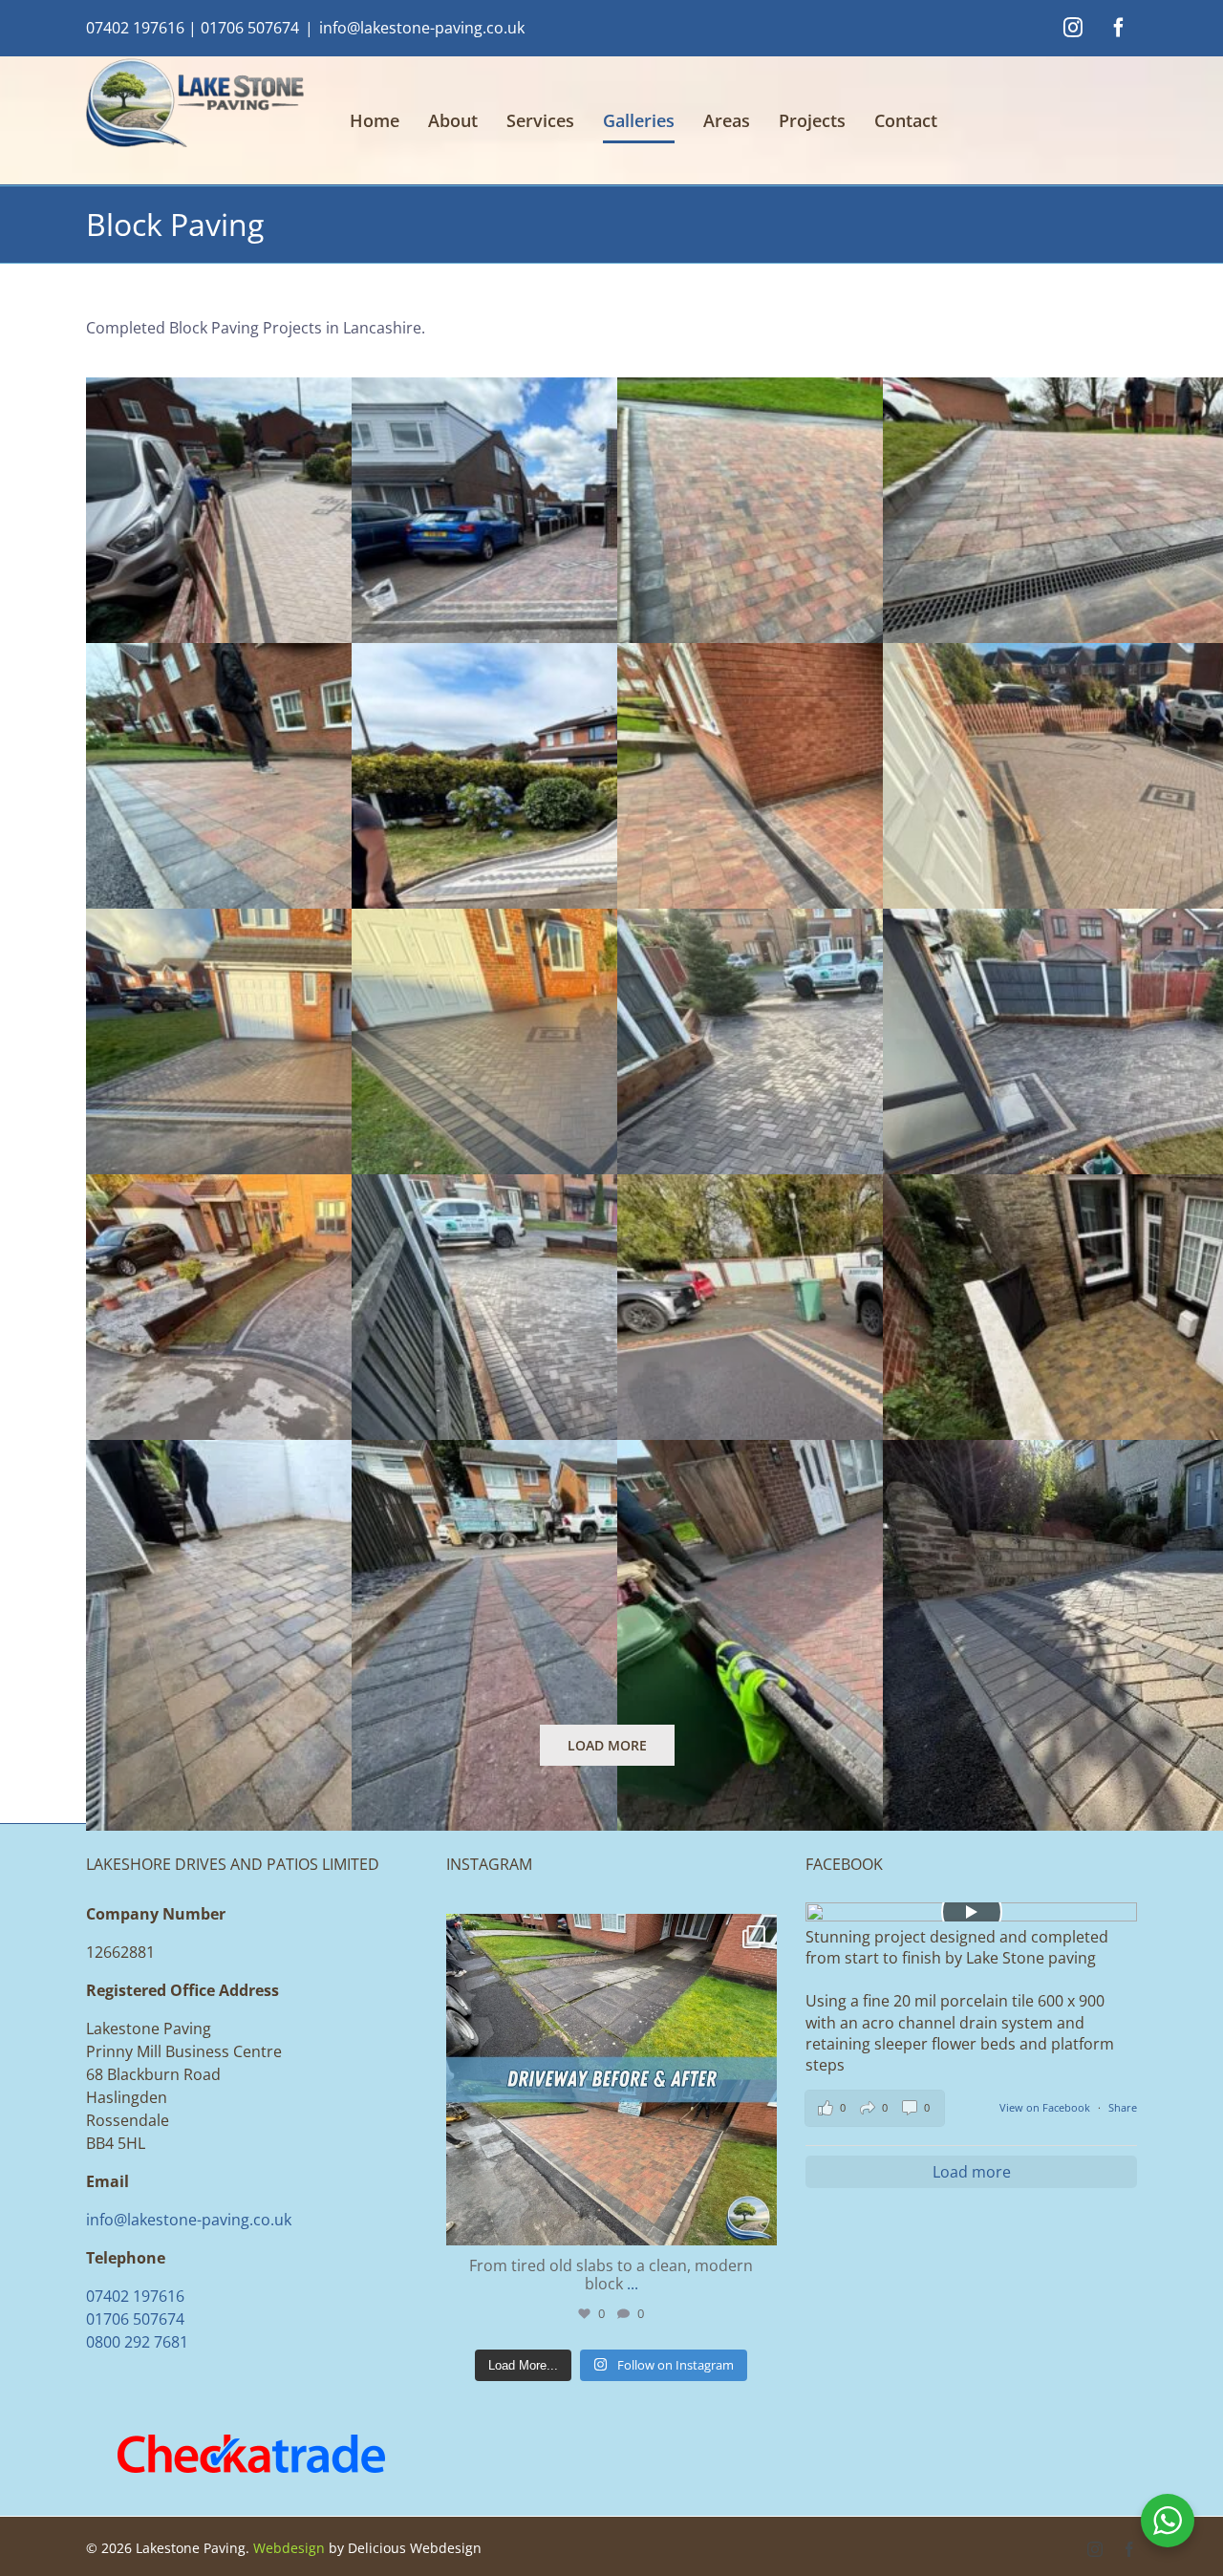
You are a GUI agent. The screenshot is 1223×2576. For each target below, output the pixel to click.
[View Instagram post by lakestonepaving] (758, 2222)
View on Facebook (1046, 2107)
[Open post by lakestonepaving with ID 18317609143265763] (612, 2080)
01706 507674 (250, 28)
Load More (607, 1745)
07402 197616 (135, 28)
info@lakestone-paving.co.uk (422, 28)
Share (1123, 2107)
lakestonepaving (608, 1932)
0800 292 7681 (137, 2342)
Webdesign (289, 2548)
